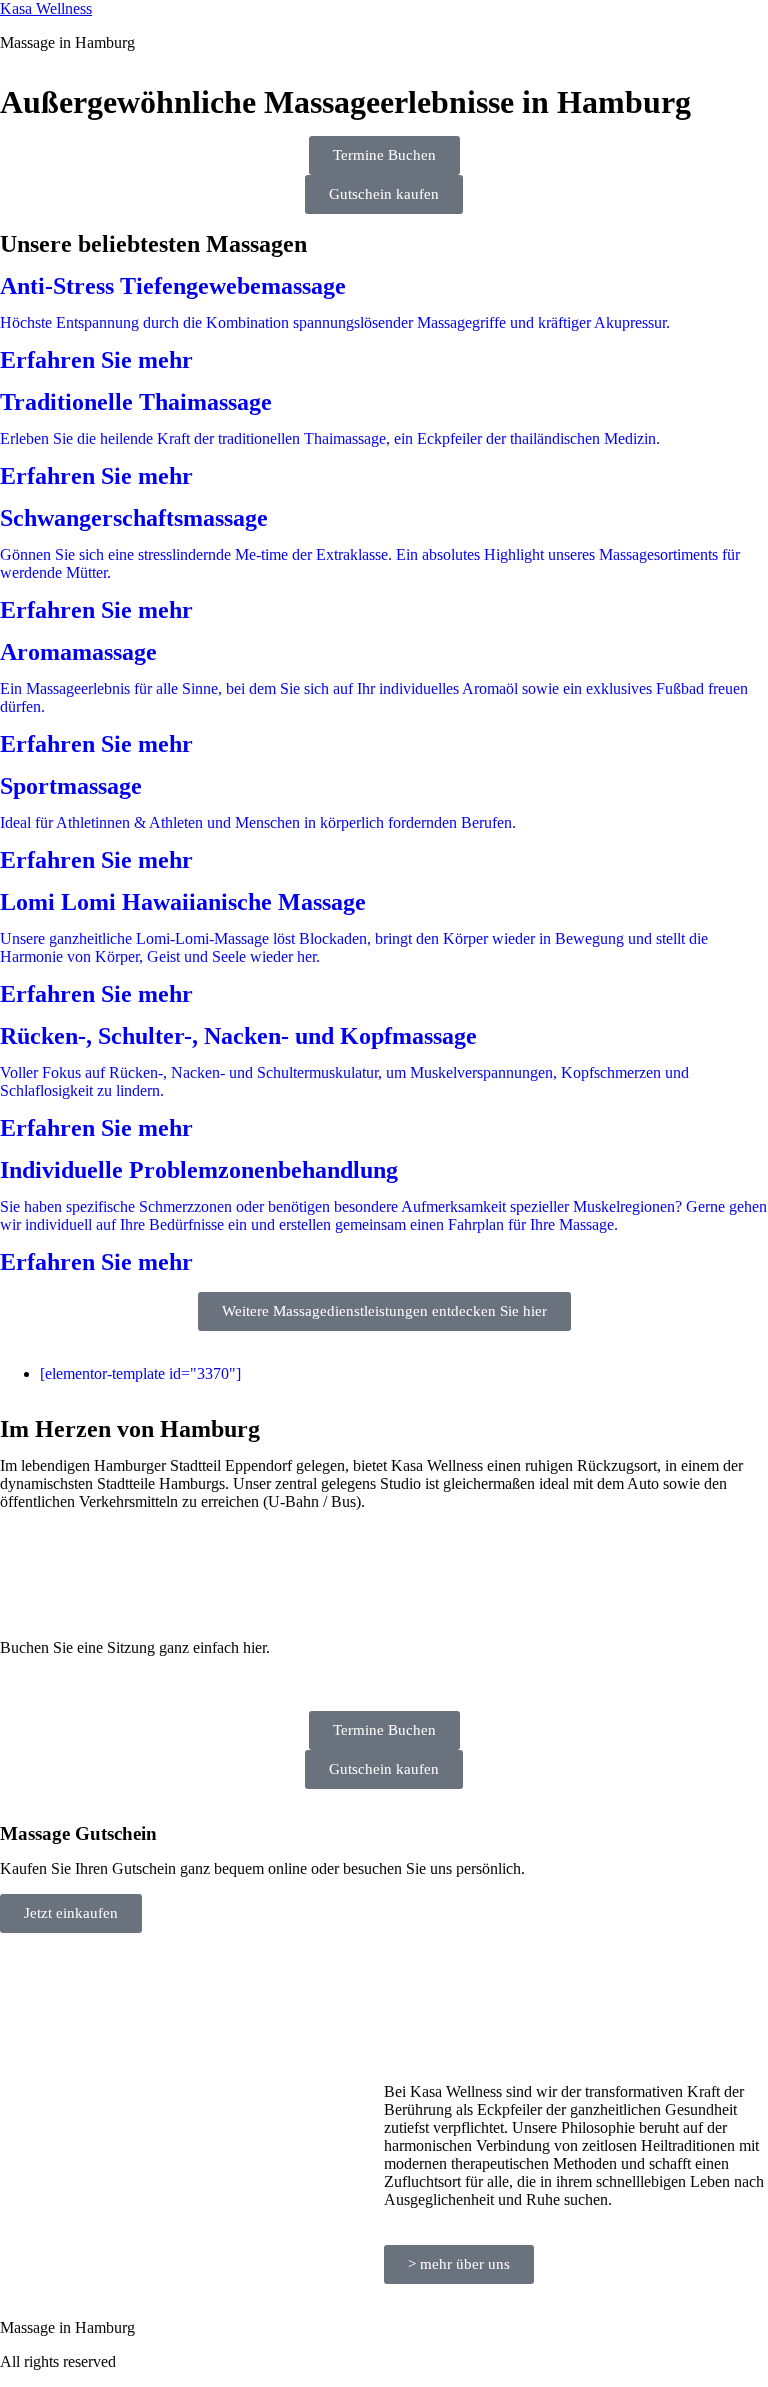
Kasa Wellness (46, 8)
